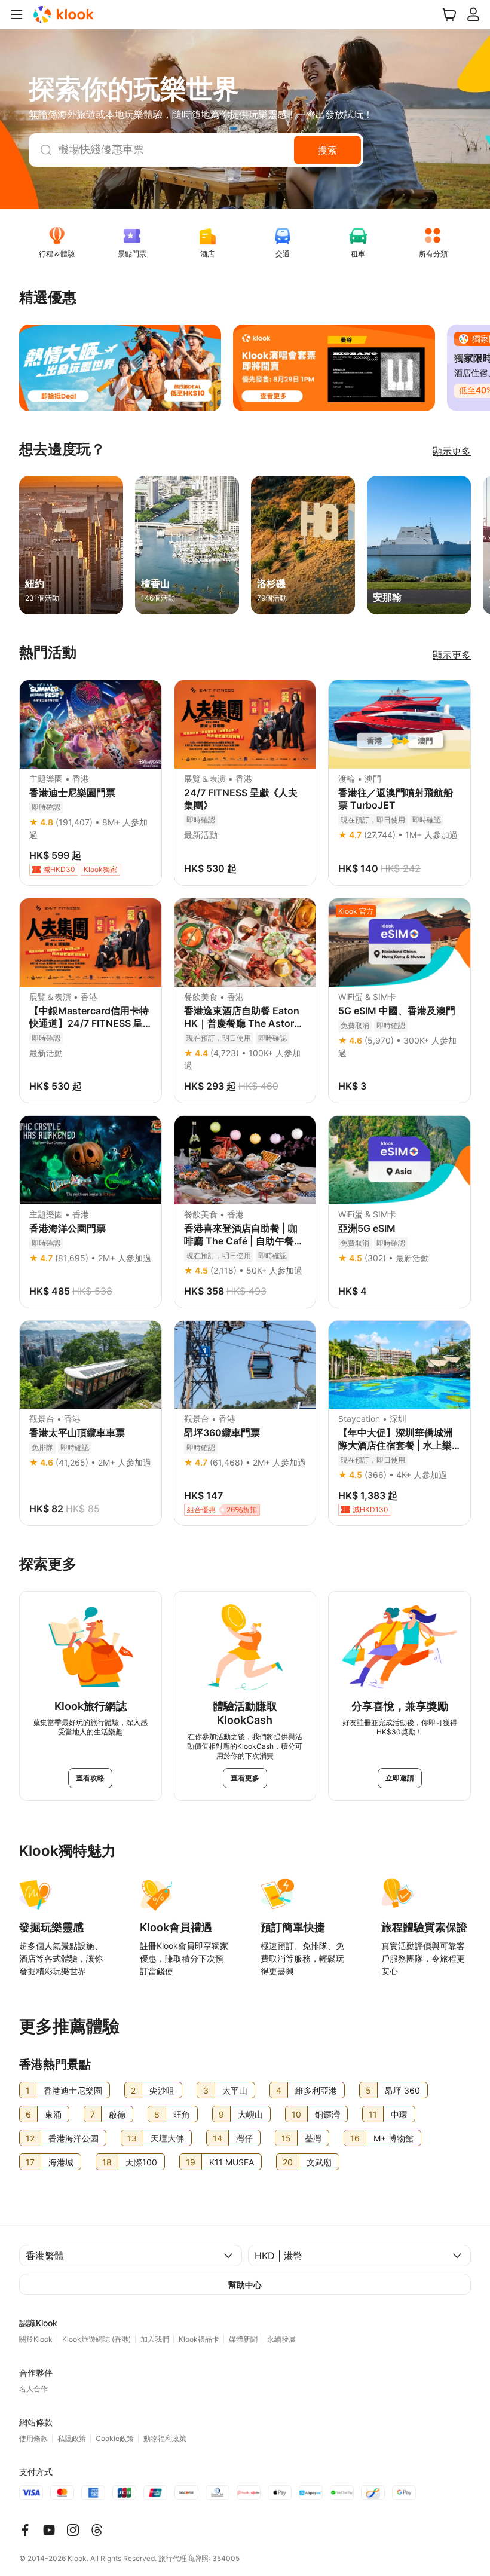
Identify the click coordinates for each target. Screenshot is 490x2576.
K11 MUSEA (232, 2162)
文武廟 (319, 2162)
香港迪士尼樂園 (73, 2090)
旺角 (182, 2114)
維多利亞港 (316, 2090)
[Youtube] (49, 2530)
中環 (399, 2114)
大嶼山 (250, 2114)
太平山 (235, 2090)
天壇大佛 (167, 2138)
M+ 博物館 (393, 2138)
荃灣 (313, 2138)
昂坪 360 (402, 2090)
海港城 (61, 2162)
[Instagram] (73, 2530)
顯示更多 (452, 451)
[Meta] (25, 2530)
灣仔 (244, 2138)
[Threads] (97, 2530)
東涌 (53, 2114)
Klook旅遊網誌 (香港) (97, 2339)
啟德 (117, 2114)
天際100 (141, 2162)
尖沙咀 (162, 2090)
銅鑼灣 (327, 2114)
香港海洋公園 (73, 2138)
